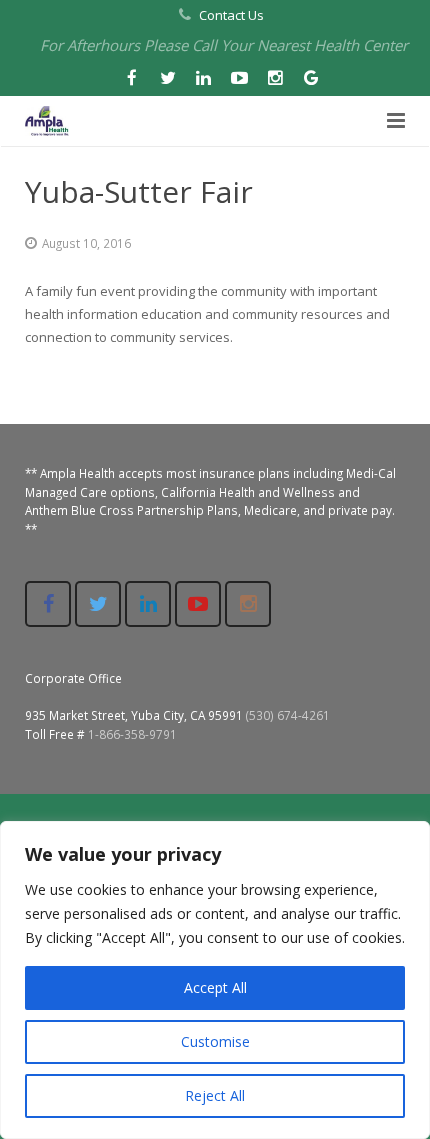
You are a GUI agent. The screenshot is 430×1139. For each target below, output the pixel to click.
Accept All (215, 987)
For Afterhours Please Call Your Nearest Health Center (224, 45)
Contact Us (231, 15)
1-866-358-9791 (132, 734)
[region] (215, 980)
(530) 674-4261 (288, 715)
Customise (215, 1041)
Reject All (215, 1095)
